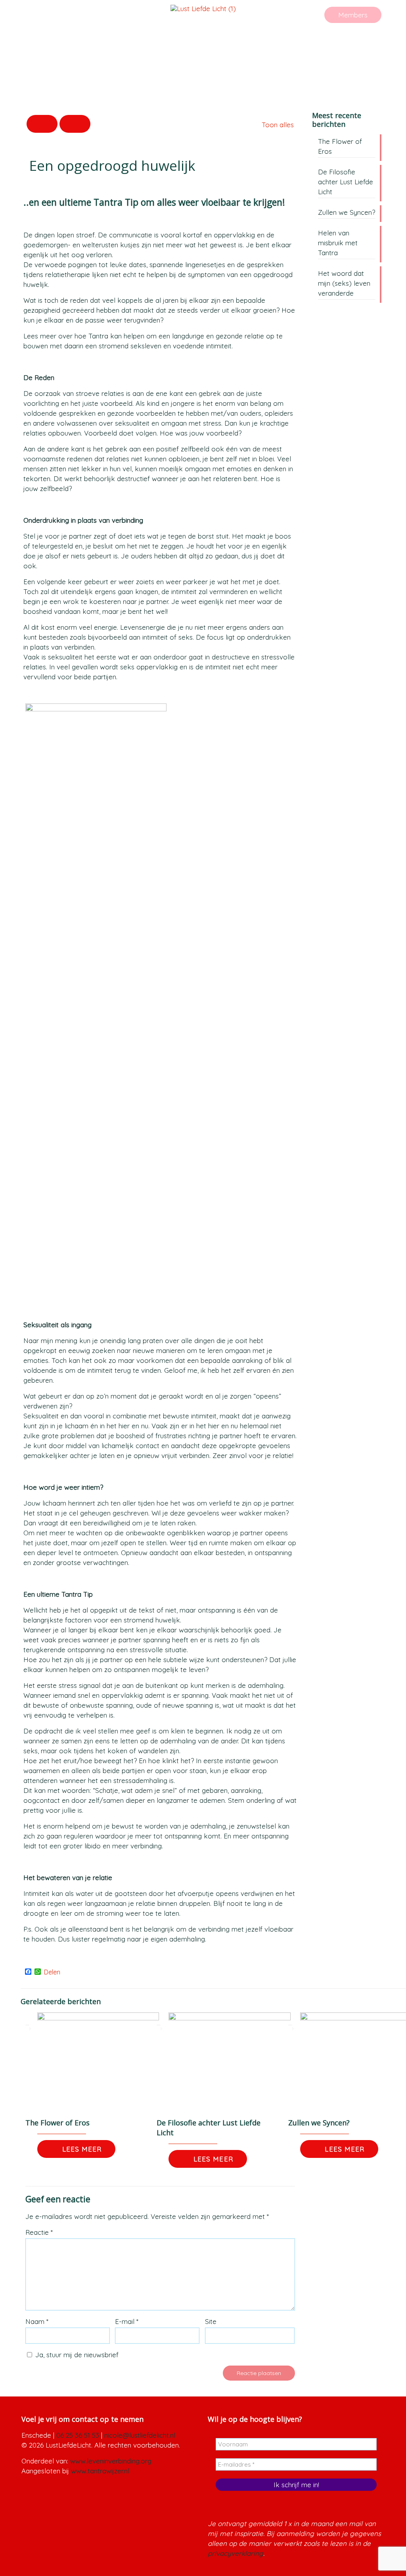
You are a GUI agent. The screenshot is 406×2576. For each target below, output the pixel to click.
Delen (52, 1972)
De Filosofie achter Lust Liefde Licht (346, 182)
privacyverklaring (236, 2553)
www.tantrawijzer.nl (100, 2471)
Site (211, 2321)
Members (353, 15)
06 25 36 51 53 (78, 2435)
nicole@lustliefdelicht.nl (140, 2435)
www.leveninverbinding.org (111, 2461)
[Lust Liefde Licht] (203, 8)
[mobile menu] (372, 19)
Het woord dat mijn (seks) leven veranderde (344, 283)
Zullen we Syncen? (319, 2123)
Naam (37, 2321)
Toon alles (278, 125)
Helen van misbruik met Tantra (338, 243)
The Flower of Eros (57, 2123)
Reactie (39, 2232)
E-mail (127, 2321)
